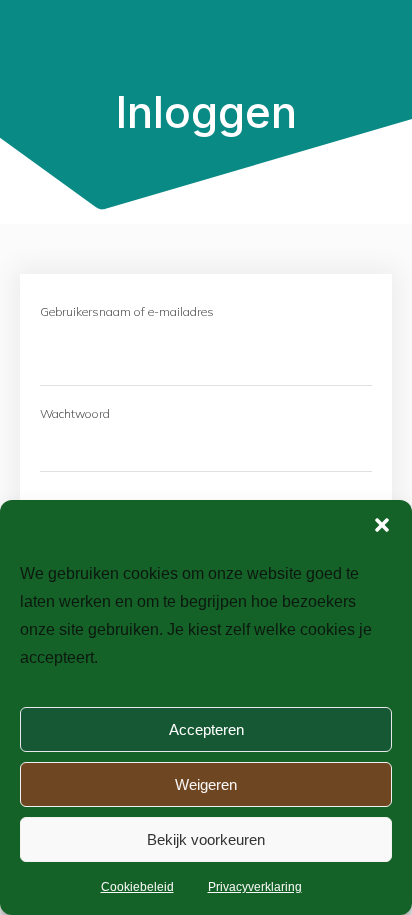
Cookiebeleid (137, 887)
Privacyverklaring (255, 887)
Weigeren (206, 784)
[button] (382, 525)
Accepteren (206, 729)
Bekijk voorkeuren (206, 839)
